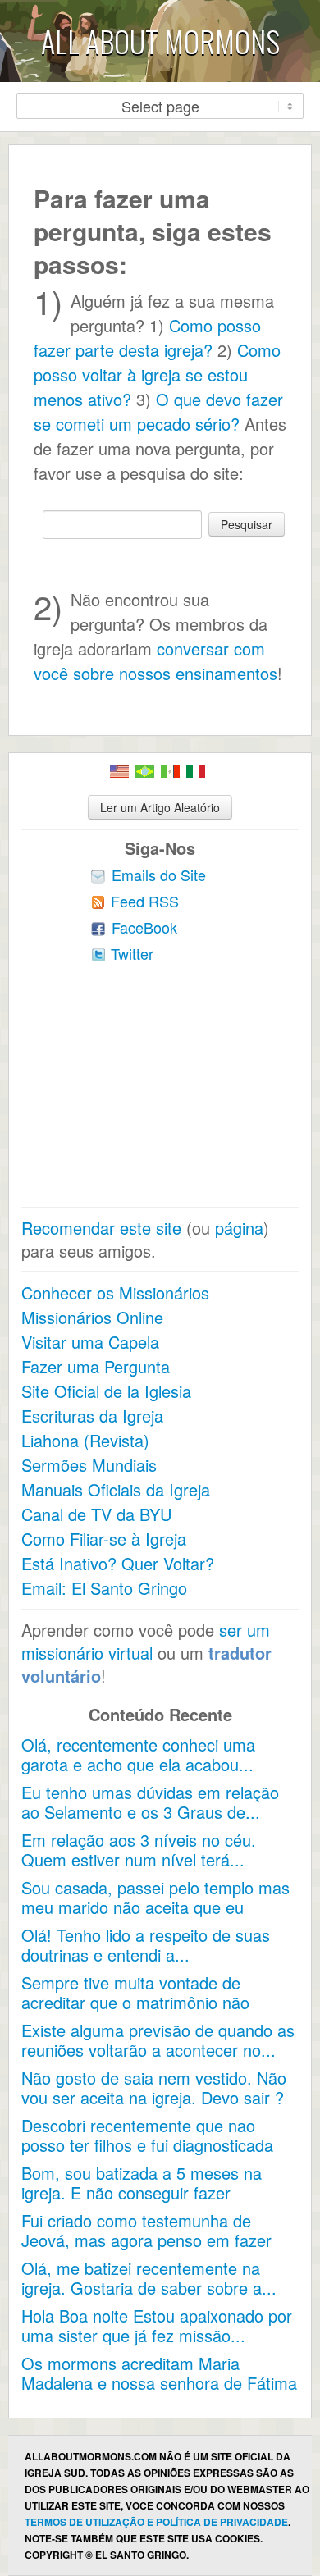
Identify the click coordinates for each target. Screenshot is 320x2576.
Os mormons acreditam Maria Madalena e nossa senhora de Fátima (159, 2373)
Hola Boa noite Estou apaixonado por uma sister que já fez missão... (157, 2325)
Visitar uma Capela (90, 1342)
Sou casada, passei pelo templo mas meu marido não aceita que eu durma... (155, 1907)
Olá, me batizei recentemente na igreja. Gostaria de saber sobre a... (149, 2278)
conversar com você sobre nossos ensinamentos (155, 661)
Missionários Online (92, 1317)
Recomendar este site (101, 1228)
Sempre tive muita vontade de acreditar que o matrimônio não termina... (135, 2002)
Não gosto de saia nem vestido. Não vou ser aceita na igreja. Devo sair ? (154, 2087)
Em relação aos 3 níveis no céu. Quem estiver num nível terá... (139, 1850)
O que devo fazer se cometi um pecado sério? (158, 411)
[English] (119, 772)
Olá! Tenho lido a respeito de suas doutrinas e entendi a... (146, 1945)
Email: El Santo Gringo (104, 1588)
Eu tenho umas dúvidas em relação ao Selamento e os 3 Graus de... (150, 1802)
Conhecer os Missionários (115, 1293)
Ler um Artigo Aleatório (160, 807)
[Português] (145, 772)
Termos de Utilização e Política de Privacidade (156, 2522)
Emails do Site (159, 875)
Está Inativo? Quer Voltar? (118, 1563)
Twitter (132, 953)
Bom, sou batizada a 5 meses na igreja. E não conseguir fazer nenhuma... (142, 2192)
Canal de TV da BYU (96, 1514)
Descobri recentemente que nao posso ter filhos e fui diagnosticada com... (147, 2145)
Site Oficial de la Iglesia (106, 1391)
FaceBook (144, 927)
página (239, 1228)
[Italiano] (196, 772)
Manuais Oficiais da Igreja (116, 1489)
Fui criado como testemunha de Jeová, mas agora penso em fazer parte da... (146, 2240)
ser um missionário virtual (146, 1641)
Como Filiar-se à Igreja (104, 1539)
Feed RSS (145, 901)
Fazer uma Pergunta (96, 1366)
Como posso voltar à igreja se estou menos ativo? (157, 375)
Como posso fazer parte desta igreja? (147, 338)
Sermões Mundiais (89, 1465)
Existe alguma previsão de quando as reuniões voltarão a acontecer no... (158, 2040)
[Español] (170, 772)
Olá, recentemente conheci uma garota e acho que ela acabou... (138, 1754)
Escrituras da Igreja (92, 1416)
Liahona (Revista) (85, 1440)
